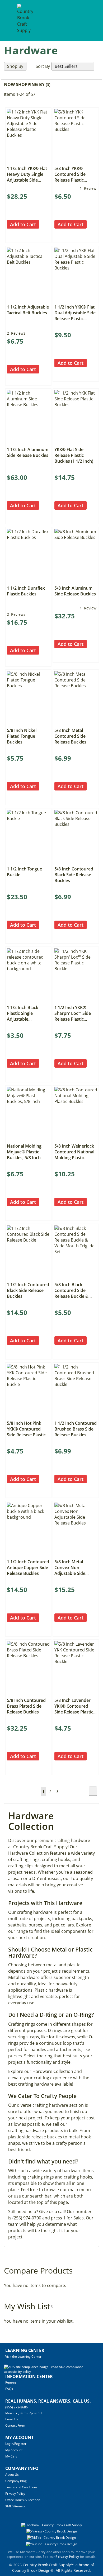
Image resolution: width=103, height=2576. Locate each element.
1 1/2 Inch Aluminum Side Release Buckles (28, 452)
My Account (14, 2450)
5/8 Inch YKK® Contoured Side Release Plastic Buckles (70, 177)
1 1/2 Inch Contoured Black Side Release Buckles (28, 1290)
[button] (11, 233)
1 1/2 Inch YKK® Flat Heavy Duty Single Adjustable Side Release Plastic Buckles (27, 180)
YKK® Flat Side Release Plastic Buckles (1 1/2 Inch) (74, 455)
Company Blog (16, 2481)
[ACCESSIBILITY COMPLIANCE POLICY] (51, 2372)
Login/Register (16, 2444)
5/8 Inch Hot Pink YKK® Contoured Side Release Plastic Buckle (26, 1432)
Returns (11, 2382)
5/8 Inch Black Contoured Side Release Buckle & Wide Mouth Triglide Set (75, 1296)
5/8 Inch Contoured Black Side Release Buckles (74, 875)
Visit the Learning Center (23, 2357)
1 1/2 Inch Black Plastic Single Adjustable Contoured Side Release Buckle (23, 1019)
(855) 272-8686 (17, 2407)
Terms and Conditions (21, 2487)
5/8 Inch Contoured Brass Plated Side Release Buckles (26, 1706)
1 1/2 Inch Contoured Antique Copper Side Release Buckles (28, 1568)
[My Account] (80, 20)
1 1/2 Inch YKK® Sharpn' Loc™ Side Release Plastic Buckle (73, 1016)
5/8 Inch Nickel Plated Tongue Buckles (22, 736)
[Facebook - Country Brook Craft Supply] (51, 2525)
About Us (12, 2475)
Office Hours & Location (23, 2500)
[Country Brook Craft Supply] (25, 21)
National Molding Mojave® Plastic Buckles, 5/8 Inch (24, 1152)
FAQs (9, 2389)
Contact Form (15, 2425)
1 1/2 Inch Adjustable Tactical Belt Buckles (28, 310)
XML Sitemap (15, 2506)
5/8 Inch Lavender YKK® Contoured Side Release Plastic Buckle (74, 1709)
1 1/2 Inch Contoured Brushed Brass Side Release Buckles (76, 1429)
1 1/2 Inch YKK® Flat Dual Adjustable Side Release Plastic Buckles (75, 316)
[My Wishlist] (90, 20)
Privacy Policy (15, 2494)
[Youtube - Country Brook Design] (51, 2544)
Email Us (12, 2419)
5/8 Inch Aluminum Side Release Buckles (75, 591)
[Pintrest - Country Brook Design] (52, 2531)
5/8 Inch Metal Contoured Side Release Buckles (70, 736)
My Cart (11, 2456)
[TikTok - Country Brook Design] (51, 2538)
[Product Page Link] (28, 161)
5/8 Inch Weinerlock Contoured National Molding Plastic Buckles (74, 1155)
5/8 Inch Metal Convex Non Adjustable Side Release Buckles (70, 1570)
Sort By (43, 66)
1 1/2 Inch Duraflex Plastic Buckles (26, 591)
